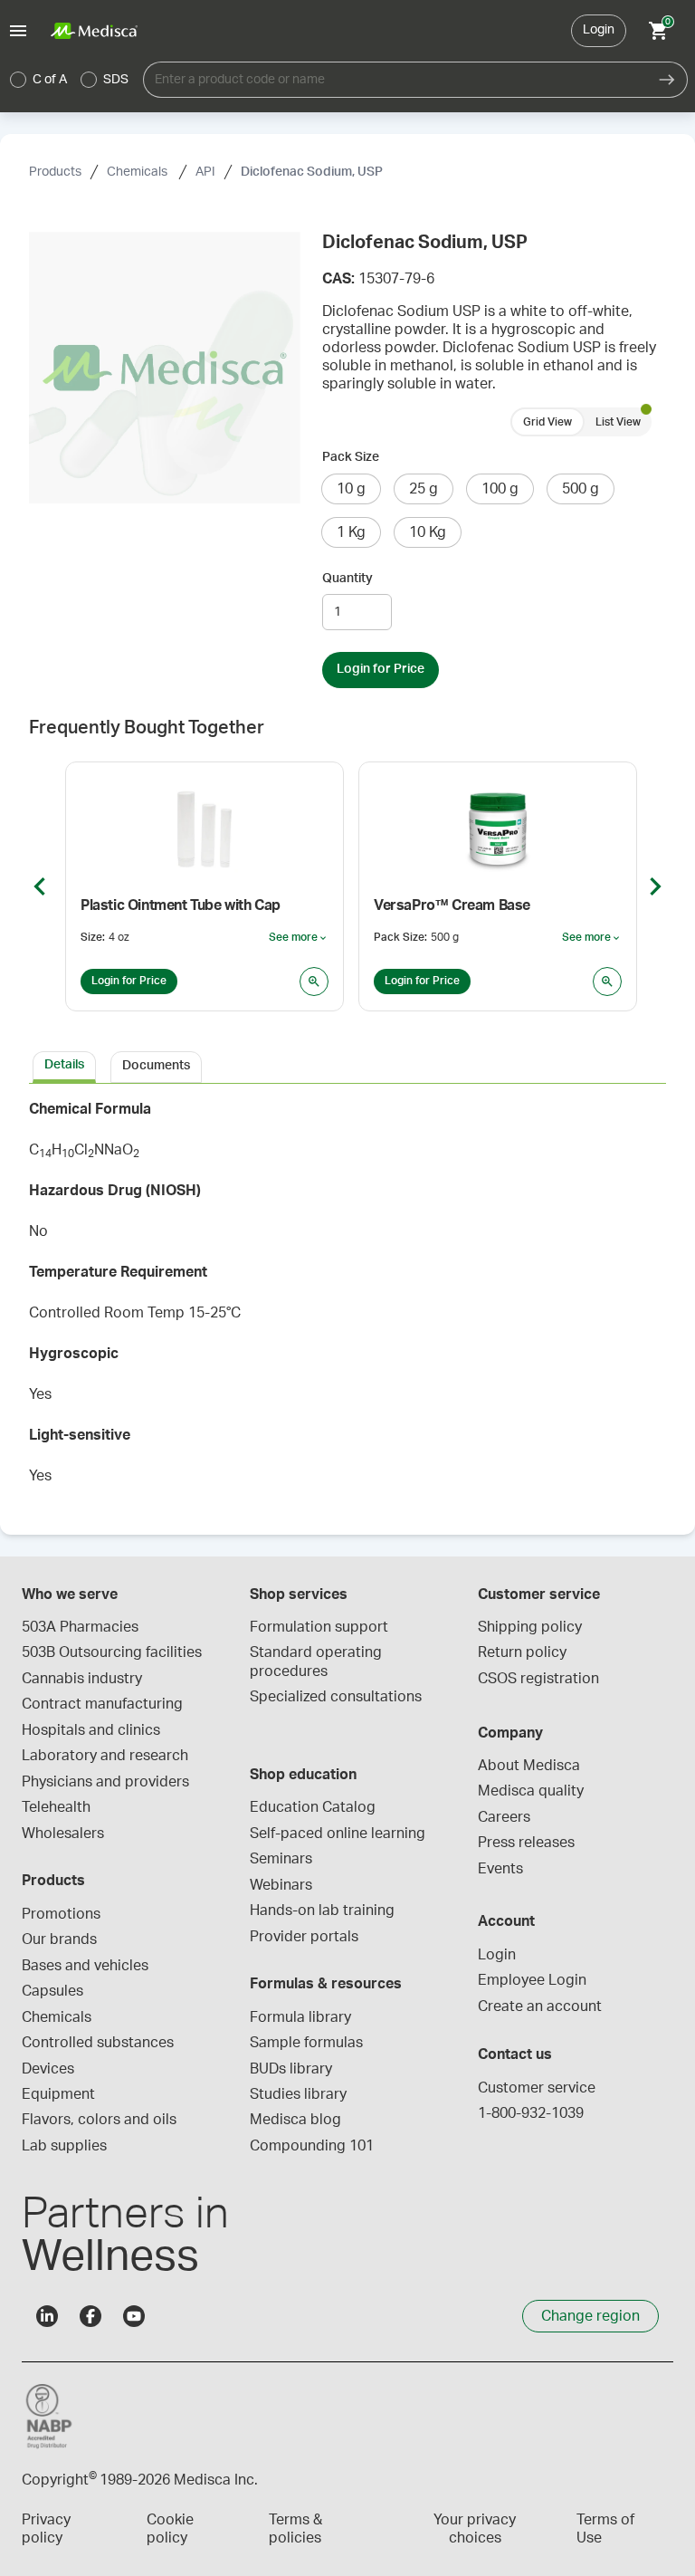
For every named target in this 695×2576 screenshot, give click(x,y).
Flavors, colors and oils (99, 2120)
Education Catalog (313, 1807)
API (205, 172)
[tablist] (347, 1066)
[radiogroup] (70, 80)
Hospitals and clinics (91, 1730)
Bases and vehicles (85, 1966)
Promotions (61, 1914)
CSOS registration (538, 1679)
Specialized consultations (336, 1697)
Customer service (537, 2088)
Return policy (522, 1652)
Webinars (281, 1885)
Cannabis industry (82, 1679)
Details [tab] (64, 1065)
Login (599, 30)
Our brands (59, 1939)
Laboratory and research (105, 1756)
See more (299, 938)
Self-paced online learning (338, 1834)
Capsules (52, 1991)
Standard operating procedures (318, 1661)
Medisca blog (295, 2120)
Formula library (300, 2017)
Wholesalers (63, 1834)
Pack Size (351, 457)
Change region (590, 2316)
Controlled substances (98, 2043)
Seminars (281, 1859)
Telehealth (56, 1807)
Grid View (547, 422)
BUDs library (291, 2069)
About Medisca (529, 1766)
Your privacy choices (475, 2529)
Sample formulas (306, 2043)
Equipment (58, 2094)
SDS (116, 80)
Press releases (526, 1843)
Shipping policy (530, 1627)
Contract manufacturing (102, 1704)
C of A (50, 80)
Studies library (298, 2094)
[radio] (18, 80)
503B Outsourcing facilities (112, 1652)
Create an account (540, 2006)
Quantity (347, 579)
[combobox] (395, 80)
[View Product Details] (314, 982)
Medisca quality (531, 1791)
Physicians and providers (105, 1782)
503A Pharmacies (80, 1627)
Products (55, 172)
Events (500, 1869)
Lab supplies (64, 2146)
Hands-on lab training (322, 1910)
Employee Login (532, 1980)
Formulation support (319, 1627)
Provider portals (304, 1937)
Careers (504, 1817)
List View (618, 422)
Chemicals (138, 172)
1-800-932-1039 (531, 2113)
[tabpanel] (347, 1298)
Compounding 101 (312, 2146)
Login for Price (381, 669)
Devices (48, 2069)
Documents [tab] (156, 1066)
